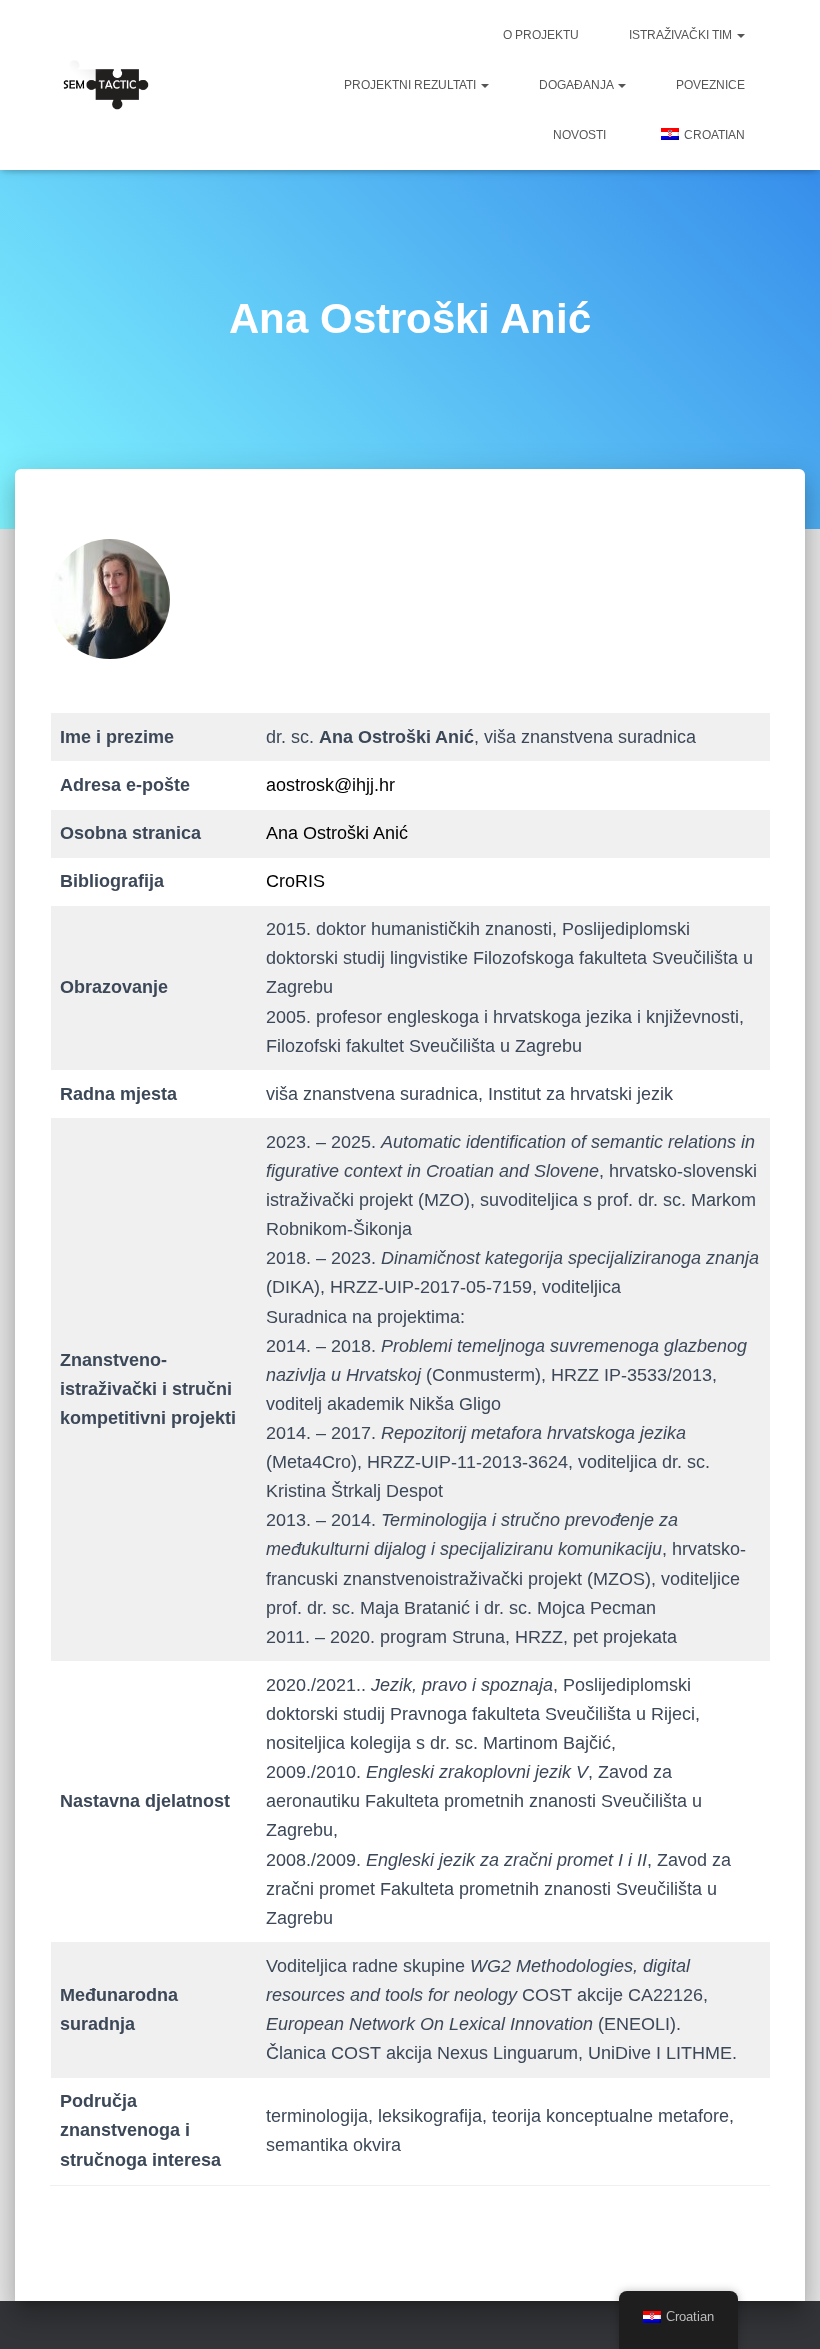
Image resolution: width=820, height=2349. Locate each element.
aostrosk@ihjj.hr (330, 785)
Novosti (579, 135)
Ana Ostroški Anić (337, 833)
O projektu (541, 35)
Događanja (577, 85)
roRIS (302, 881)
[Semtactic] (99, 85)
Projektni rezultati (411, 85)
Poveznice (710, 85)
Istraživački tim (682, 35)
